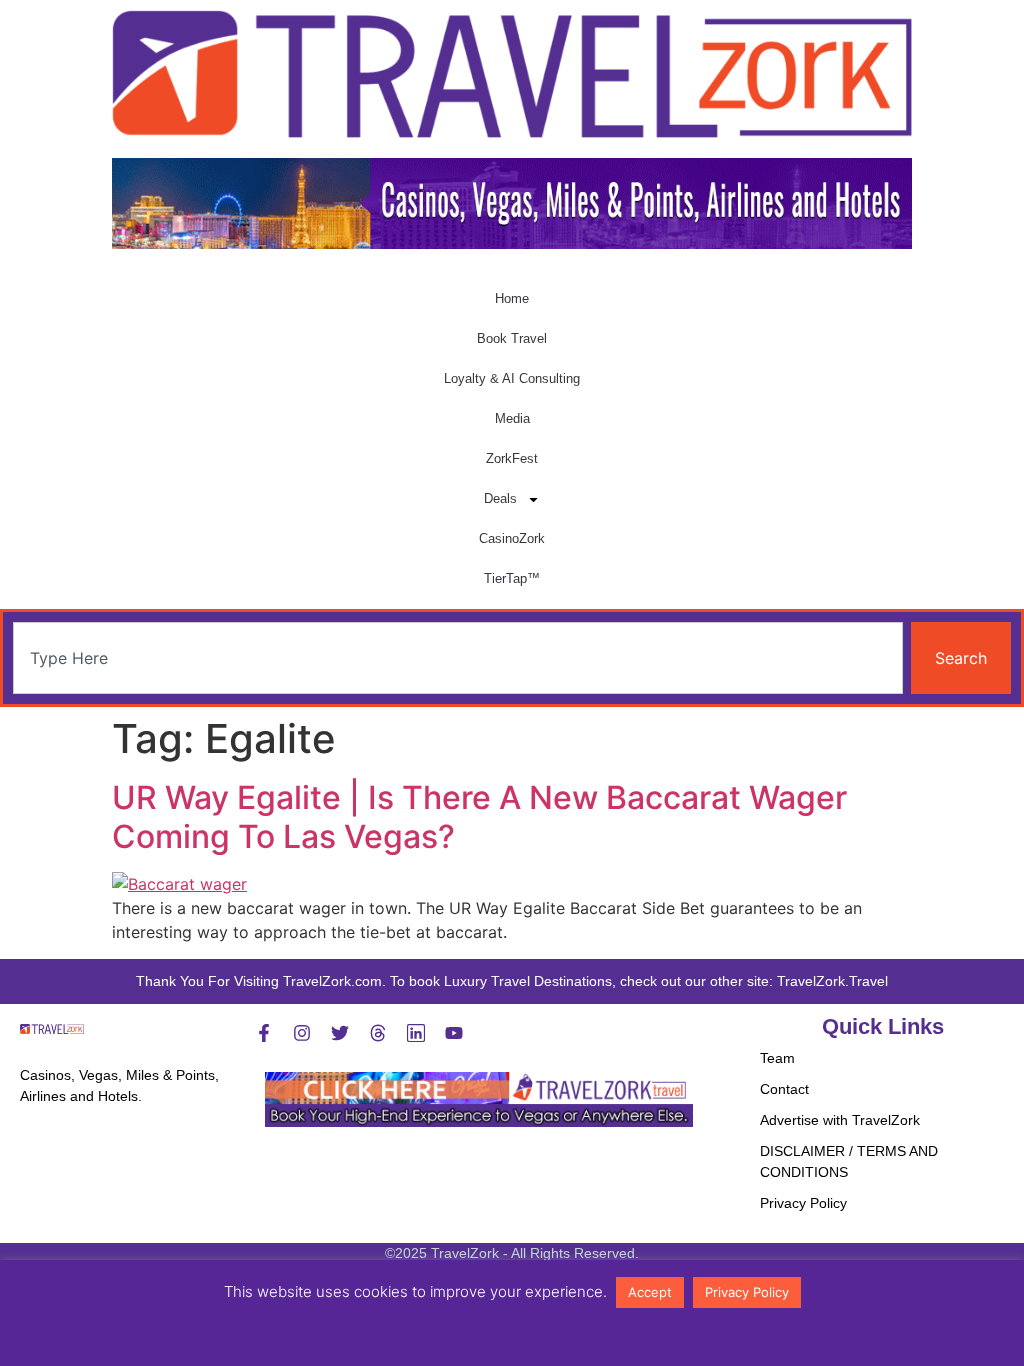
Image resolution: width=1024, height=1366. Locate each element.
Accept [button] (650, 1292)
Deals (500, 498)
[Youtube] (454, 1033)
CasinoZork (512, 538)
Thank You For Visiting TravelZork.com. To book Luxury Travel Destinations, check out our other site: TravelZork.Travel (512, 981)
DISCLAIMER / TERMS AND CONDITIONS (849, 1161)
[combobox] (458, 658)
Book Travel (512, 338)
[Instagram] (302, 1033)
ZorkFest (512, 458)
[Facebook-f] (264, 1033)
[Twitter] (340, 1033)
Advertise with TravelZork (840, 1120)
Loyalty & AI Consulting (512, 378)
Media (512, 418)
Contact (784, 1089)
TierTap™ (512, 578)
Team (777, 1058)
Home (512, 298)
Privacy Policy (803, 1203)
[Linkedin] (416, 1033)
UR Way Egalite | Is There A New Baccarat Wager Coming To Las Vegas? (479, 816)
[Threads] (378, 1033)
